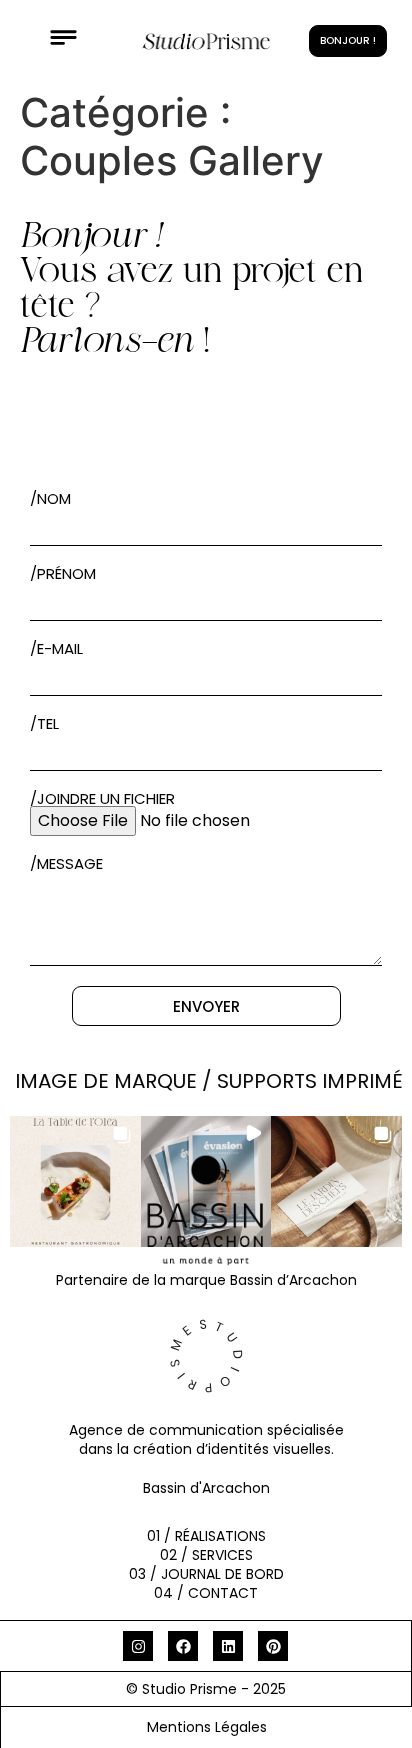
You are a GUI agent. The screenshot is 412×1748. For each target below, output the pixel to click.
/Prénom (63, 573)
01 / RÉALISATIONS (206, 1536)
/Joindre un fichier (102, 798)
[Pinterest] (273, 1646)
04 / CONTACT (206, 1593)
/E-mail (56, 648)
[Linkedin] (228, 1646)
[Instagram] (138, 1646)
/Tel (44, 723)
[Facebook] (183, 1646)
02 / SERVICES (206, 1555)
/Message (66, 863)
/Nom (50, 498)
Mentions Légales (207, 1727)
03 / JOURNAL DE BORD (206, 1574)
